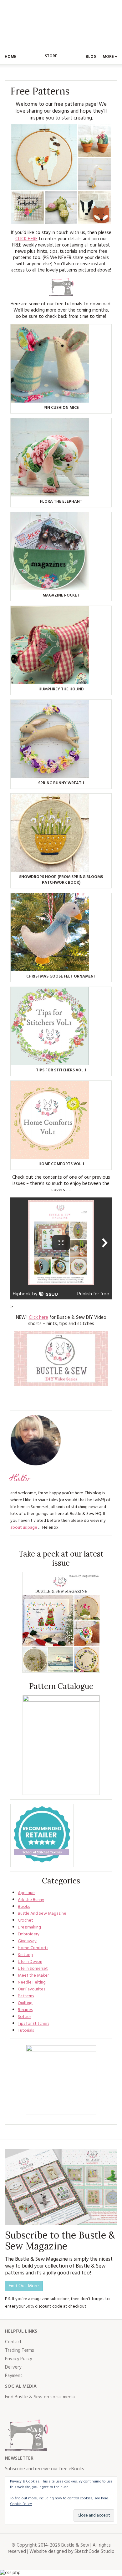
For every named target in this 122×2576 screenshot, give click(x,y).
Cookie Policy (21, 2504)
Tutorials (26, 2031)
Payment (14, 2376)
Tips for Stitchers (33, 2024)
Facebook (10, 2410)
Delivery (13, 2367)
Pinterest (51, 2410)
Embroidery (29, 1934)
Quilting (25, 2003)
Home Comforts (33, 1948)
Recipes (25, 2010)
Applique (26, 1893)
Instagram (38, 2410)
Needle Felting (32, 1982)
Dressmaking (29, 1927)
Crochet (25, 1921)
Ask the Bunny (31, 1900)
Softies (25, 2017)
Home (10, 57)
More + (110, 57)
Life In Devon (30, 1962)
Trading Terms (20, 2350)
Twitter (24, 2410)
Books (24, 1907)
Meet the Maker (33, 1976)
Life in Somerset (33, 1969)
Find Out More (24, 2286)
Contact (13, 2342)
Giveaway (27, 1941)
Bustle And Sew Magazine (42, 1914)
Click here (38, 1318)
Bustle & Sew (61, 24)
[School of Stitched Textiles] (42, 1836)
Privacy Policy (18, 2359)
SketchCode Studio (94, 2552)
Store (51, 56)
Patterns (26, 1996)
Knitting (25, 1955)
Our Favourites (31, 1989)
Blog (91, 57)
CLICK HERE (26, 239)
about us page (24, 1528)
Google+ (65, 2410)
